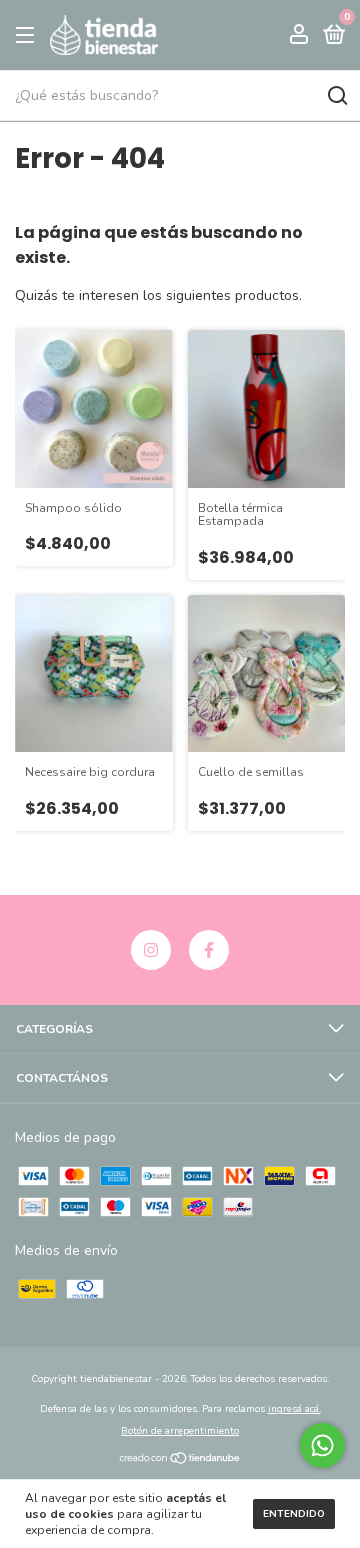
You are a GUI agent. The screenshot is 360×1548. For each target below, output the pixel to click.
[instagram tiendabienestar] (151, 950)
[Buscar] (336, 96)
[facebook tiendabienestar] (209, 950)
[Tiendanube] (180, 1460)
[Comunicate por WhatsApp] (322, 1445)
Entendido (294, 1514)
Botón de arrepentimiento (180, 1431)
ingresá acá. (294, 1409)
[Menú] (28, 36)
